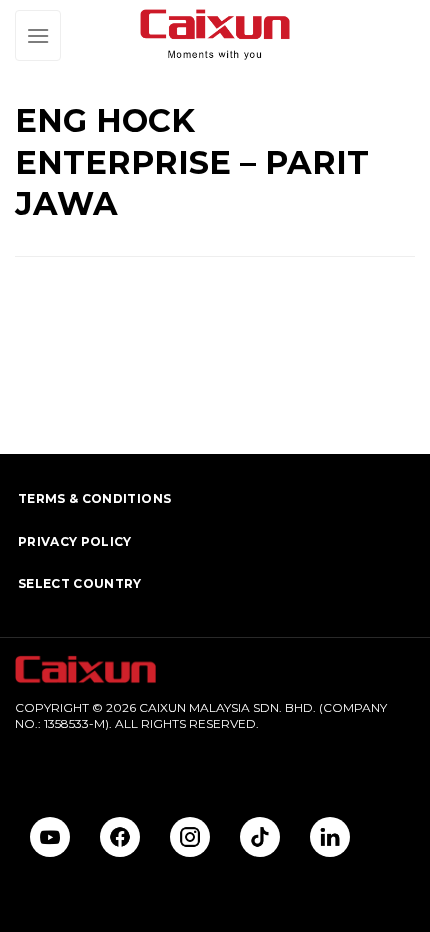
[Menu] (38, 35)
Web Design (51, 756)
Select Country (80, 583)
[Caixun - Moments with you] (215, 35)
